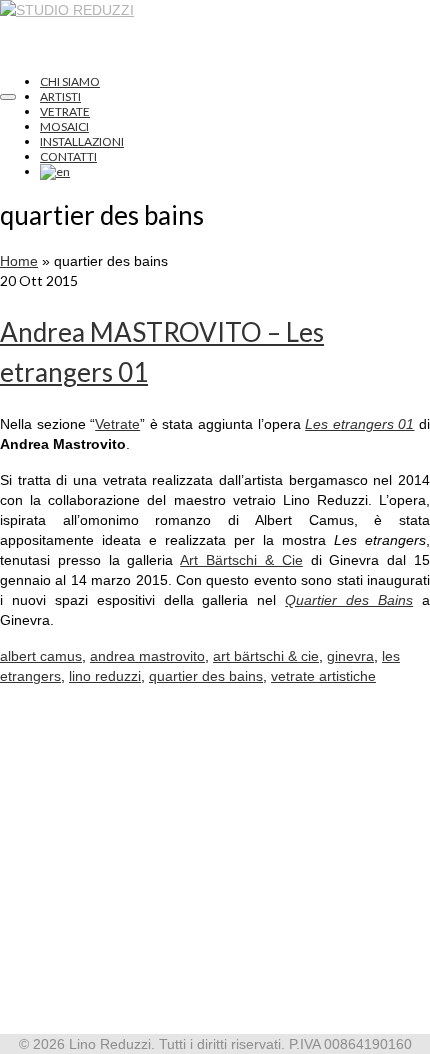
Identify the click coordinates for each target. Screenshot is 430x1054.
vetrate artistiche (323, 676)
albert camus (41, 656)
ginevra (350, 656)
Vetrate (117, 424)
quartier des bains (206, 676)
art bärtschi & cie (266, 656)
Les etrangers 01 (359, 424)
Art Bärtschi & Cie (241, 560)
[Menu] (8, 97)
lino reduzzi (105, 676)
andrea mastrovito (147, 656)
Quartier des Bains (349, 600)
